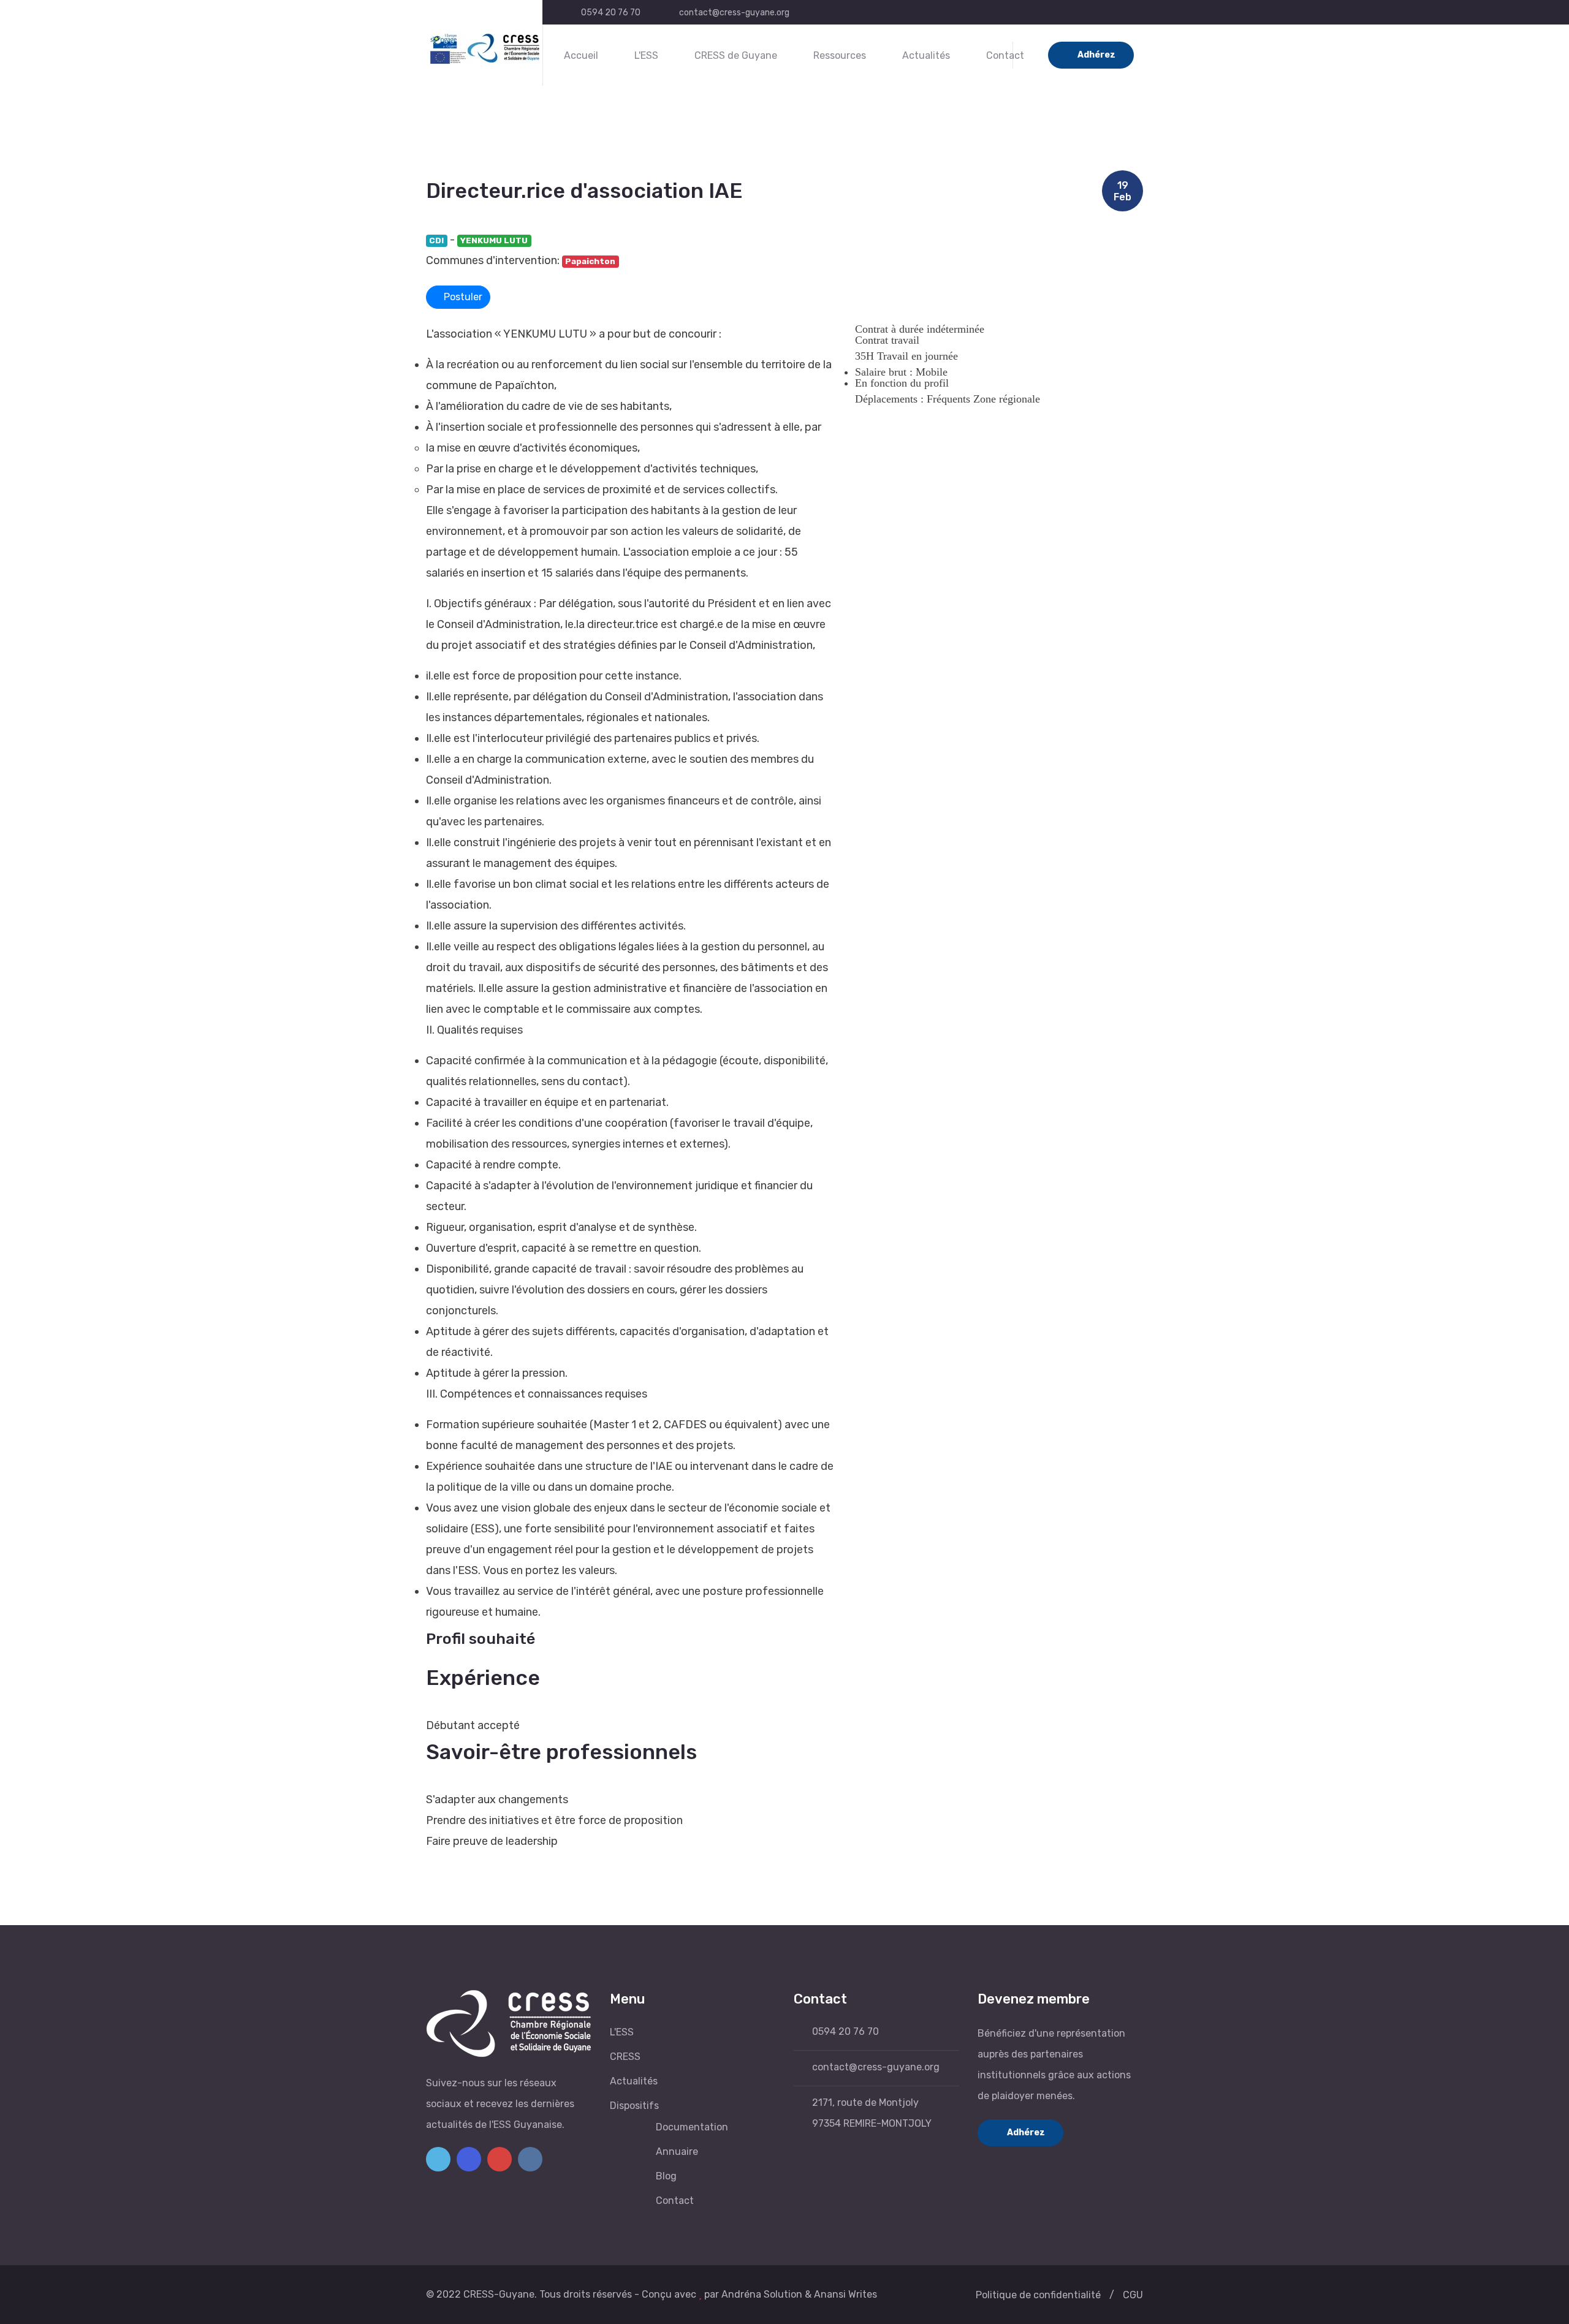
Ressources (840, 55)
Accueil (581, 55)
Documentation (692, 2127)
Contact (1005, 55)
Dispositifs (634, 2106)
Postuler (462, 297)
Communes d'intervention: (493, 260)
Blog (666, 2176)
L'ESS (646, 55)
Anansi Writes (845, 2294)
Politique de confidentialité (1038, 2295)
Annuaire (677, 2152)
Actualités (926, 55)
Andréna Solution (762, 2294)
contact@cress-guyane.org (734, 13)
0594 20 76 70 (611, 13)
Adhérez (1096, 55)
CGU (1133, 2295)
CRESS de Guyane (736, 55)
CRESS (625, 2057)
